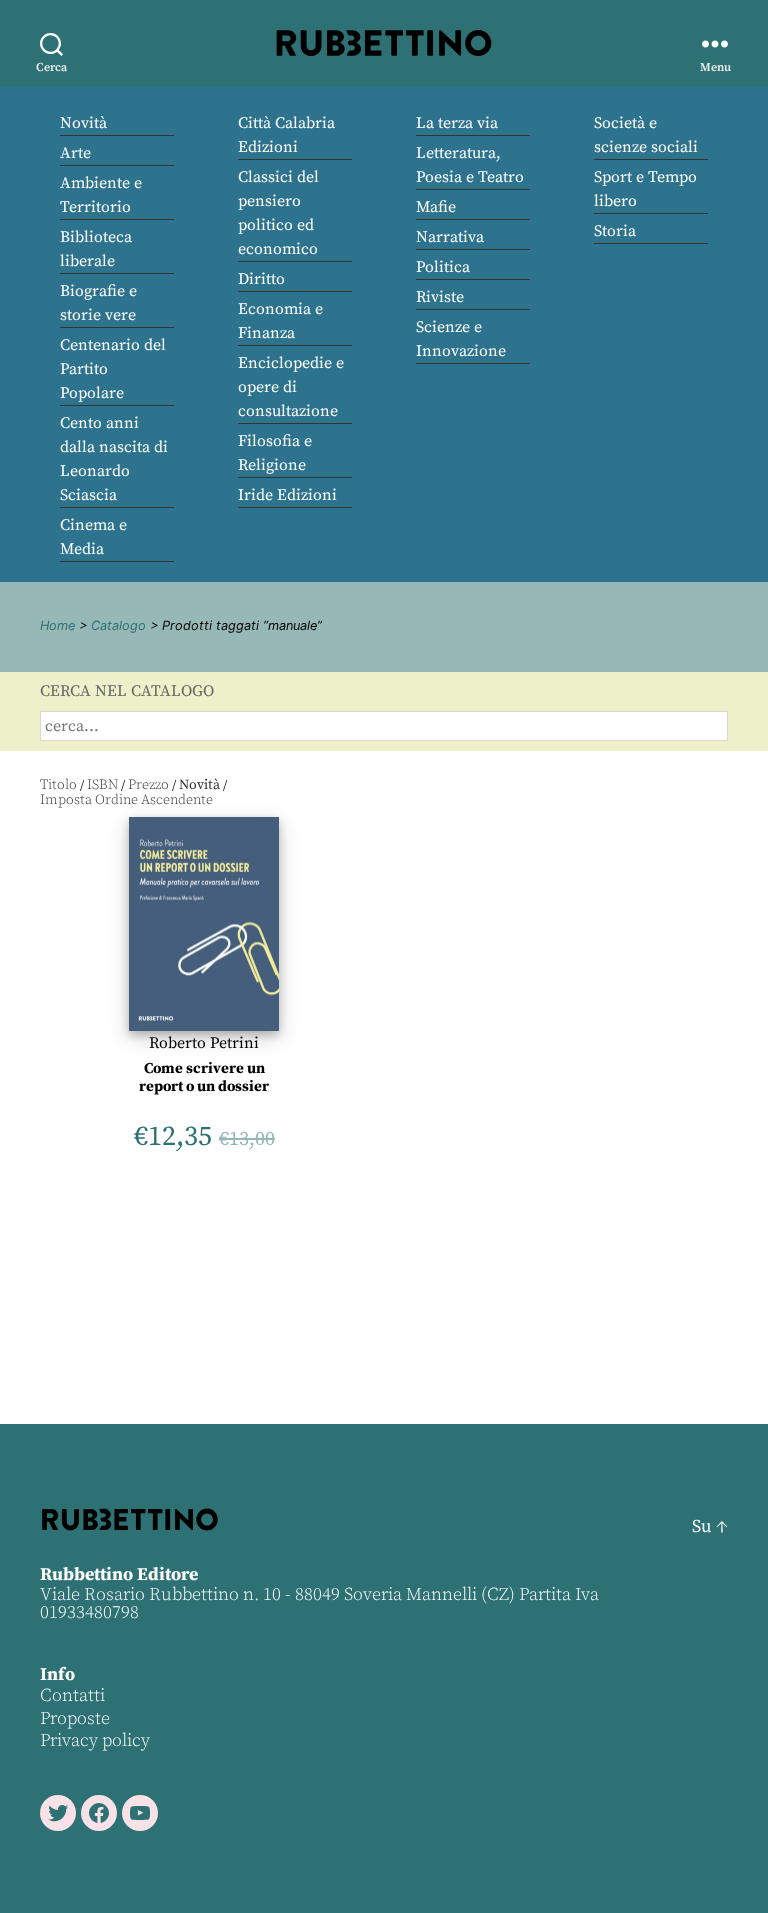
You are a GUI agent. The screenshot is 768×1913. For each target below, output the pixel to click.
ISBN (102, 785)
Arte (75, 153)
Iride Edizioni (287, 495)
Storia (615, 231)
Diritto (261, 279)
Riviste (440, 297)
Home (57, 625)
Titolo (58, 785)
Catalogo (118, 625)
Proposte (75, 1718)
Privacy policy (95, 1740)
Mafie (436, 207)
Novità (83, 123)
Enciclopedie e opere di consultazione (291, 387)
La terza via (457, 123)
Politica (443, 267)
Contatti (72, 1695)
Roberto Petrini (204, 1043)
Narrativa (450, 237)
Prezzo (148, 785)
